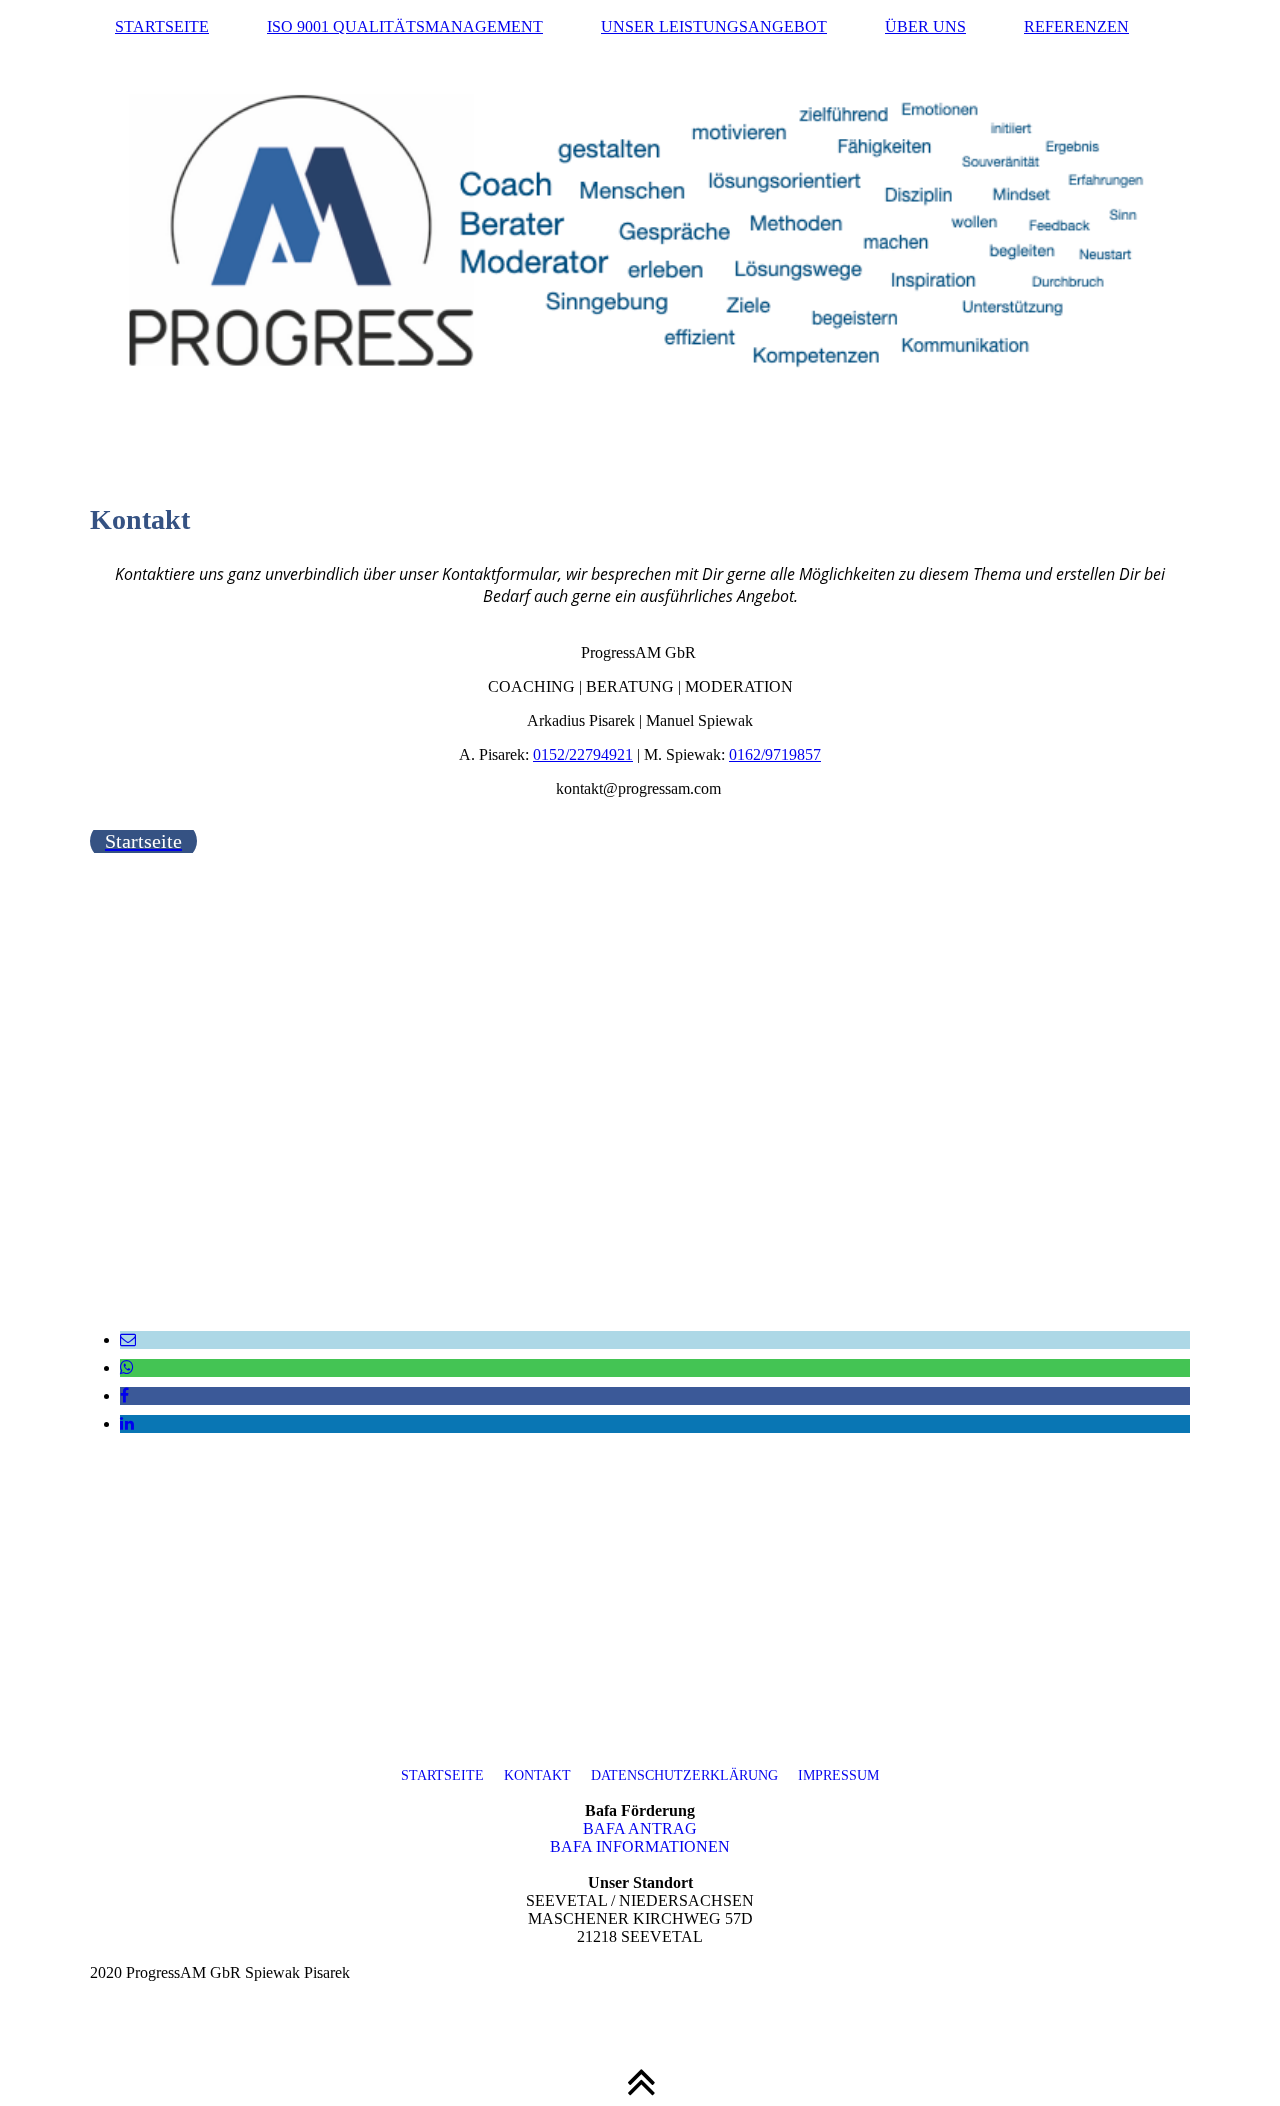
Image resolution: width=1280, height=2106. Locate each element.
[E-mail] (128, 1339)
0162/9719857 (775, 754)
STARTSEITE (162, 26)
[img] (640, 225)
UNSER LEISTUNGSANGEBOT (714, 26)
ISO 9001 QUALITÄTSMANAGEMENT (405, 26)
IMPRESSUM (828, 1775)
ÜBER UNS (925, 26)
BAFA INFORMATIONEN (640, 1846)
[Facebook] (124, 1395)
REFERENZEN (1076, 26)
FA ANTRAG (640, 1828)
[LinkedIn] (127, 1423)
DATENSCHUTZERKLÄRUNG (684, 1775)
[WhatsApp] (127, 1367)
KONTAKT (539, 1775)
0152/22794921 (583, 754)
